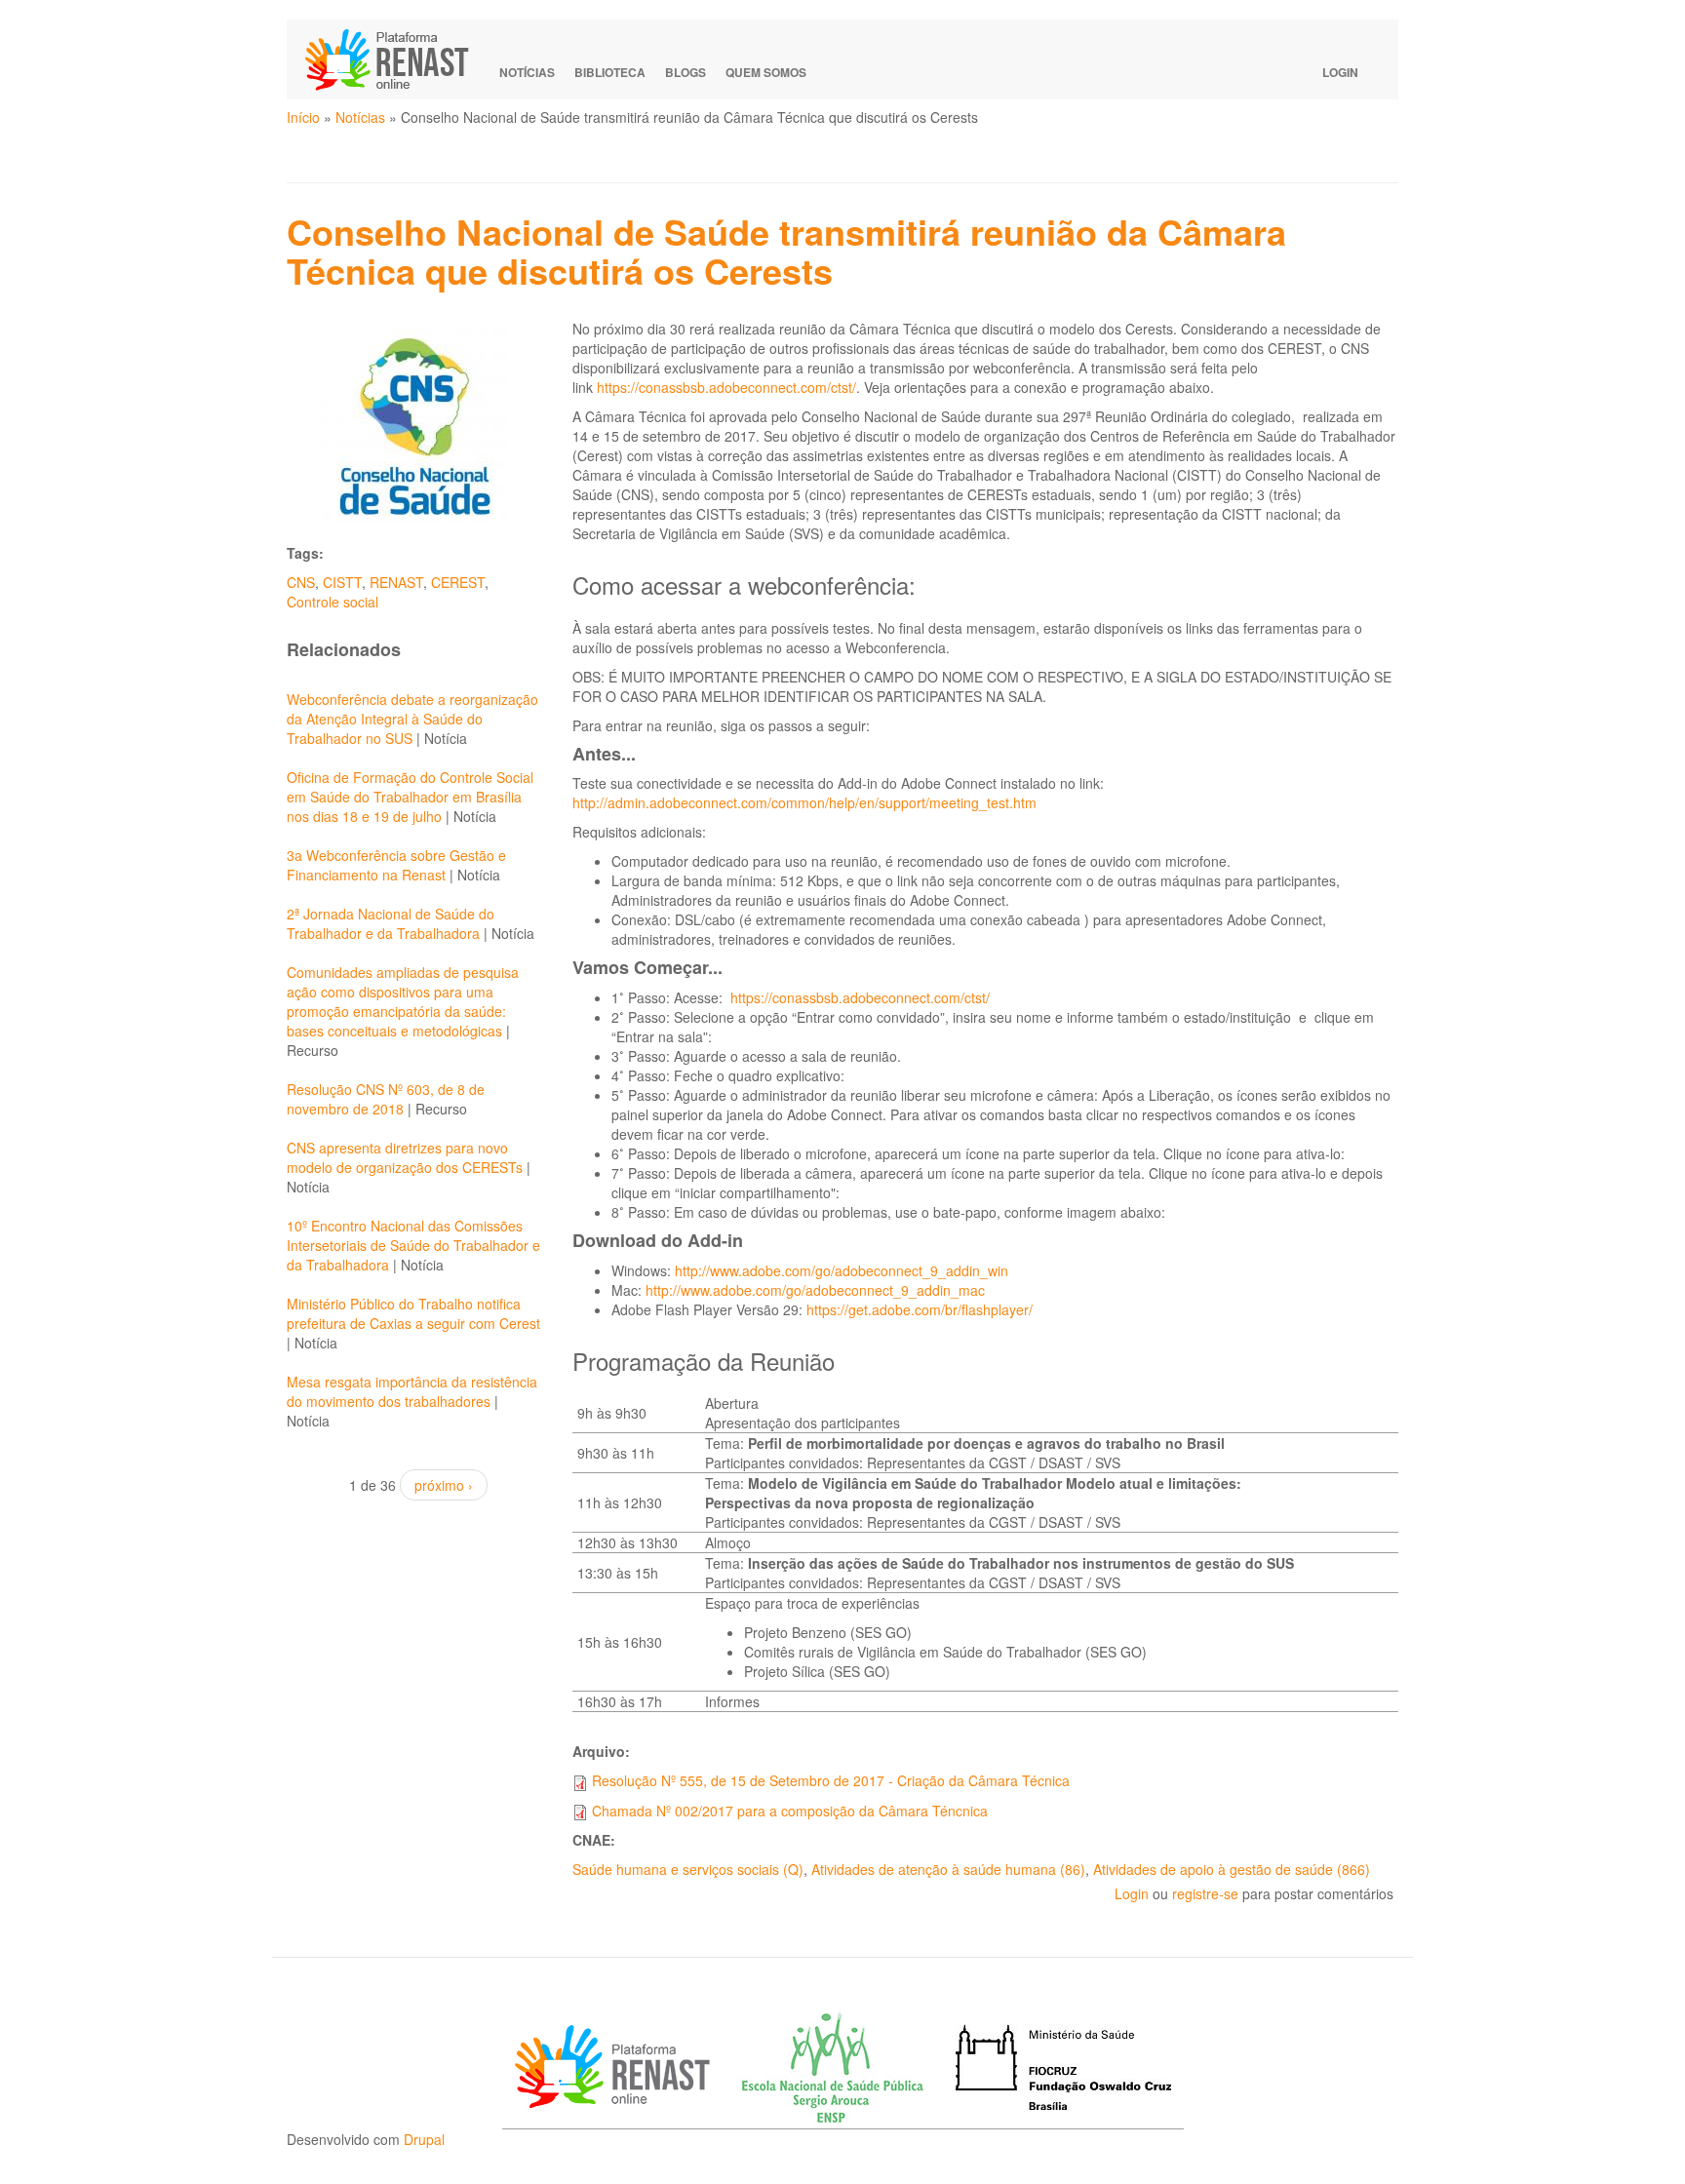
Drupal (424, 2139)
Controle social (333, 602)
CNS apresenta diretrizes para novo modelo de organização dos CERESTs (405, 1157)
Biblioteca (610, 72)
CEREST (458, 582)
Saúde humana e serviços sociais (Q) (688, 1869)
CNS (301, 582)
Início (303, 117)
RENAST (396, 582)
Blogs (686, 72)
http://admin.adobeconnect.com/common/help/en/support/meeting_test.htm (804, 802)
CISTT (342, 582)
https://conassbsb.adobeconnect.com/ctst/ (726, 387)
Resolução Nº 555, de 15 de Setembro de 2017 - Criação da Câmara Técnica (831, 1780)
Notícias (527, 72)
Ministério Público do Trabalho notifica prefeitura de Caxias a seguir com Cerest (413, 1313)
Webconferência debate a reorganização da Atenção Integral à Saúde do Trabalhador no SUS (412, 719)
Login (1340, 72)
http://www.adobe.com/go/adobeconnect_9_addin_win (842, 1270)
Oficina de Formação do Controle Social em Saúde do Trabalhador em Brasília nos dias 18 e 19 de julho (410, 797)
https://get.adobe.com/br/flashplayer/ (920, 1309)
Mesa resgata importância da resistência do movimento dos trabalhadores (412, 1391)
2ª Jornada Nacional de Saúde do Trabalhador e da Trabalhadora (391, 923)
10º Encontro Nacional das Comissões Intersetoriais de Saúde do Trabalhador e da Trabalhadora (413, 1245)
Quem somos (766, 72)
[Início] (396, 59)
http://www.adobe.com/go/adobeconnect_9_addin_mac (815, 1290)
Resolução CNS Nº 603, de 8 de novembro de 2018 (386, 1099)
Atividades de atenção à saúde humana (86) (948, 1869)
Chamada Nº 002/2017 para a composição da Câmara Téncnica (790, 1811)
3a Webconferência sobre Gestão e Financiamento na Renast (396, 865)
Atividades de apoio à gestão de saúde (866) (1232, 1869)
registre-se (1205, 1893)
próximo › (444, 1485)
